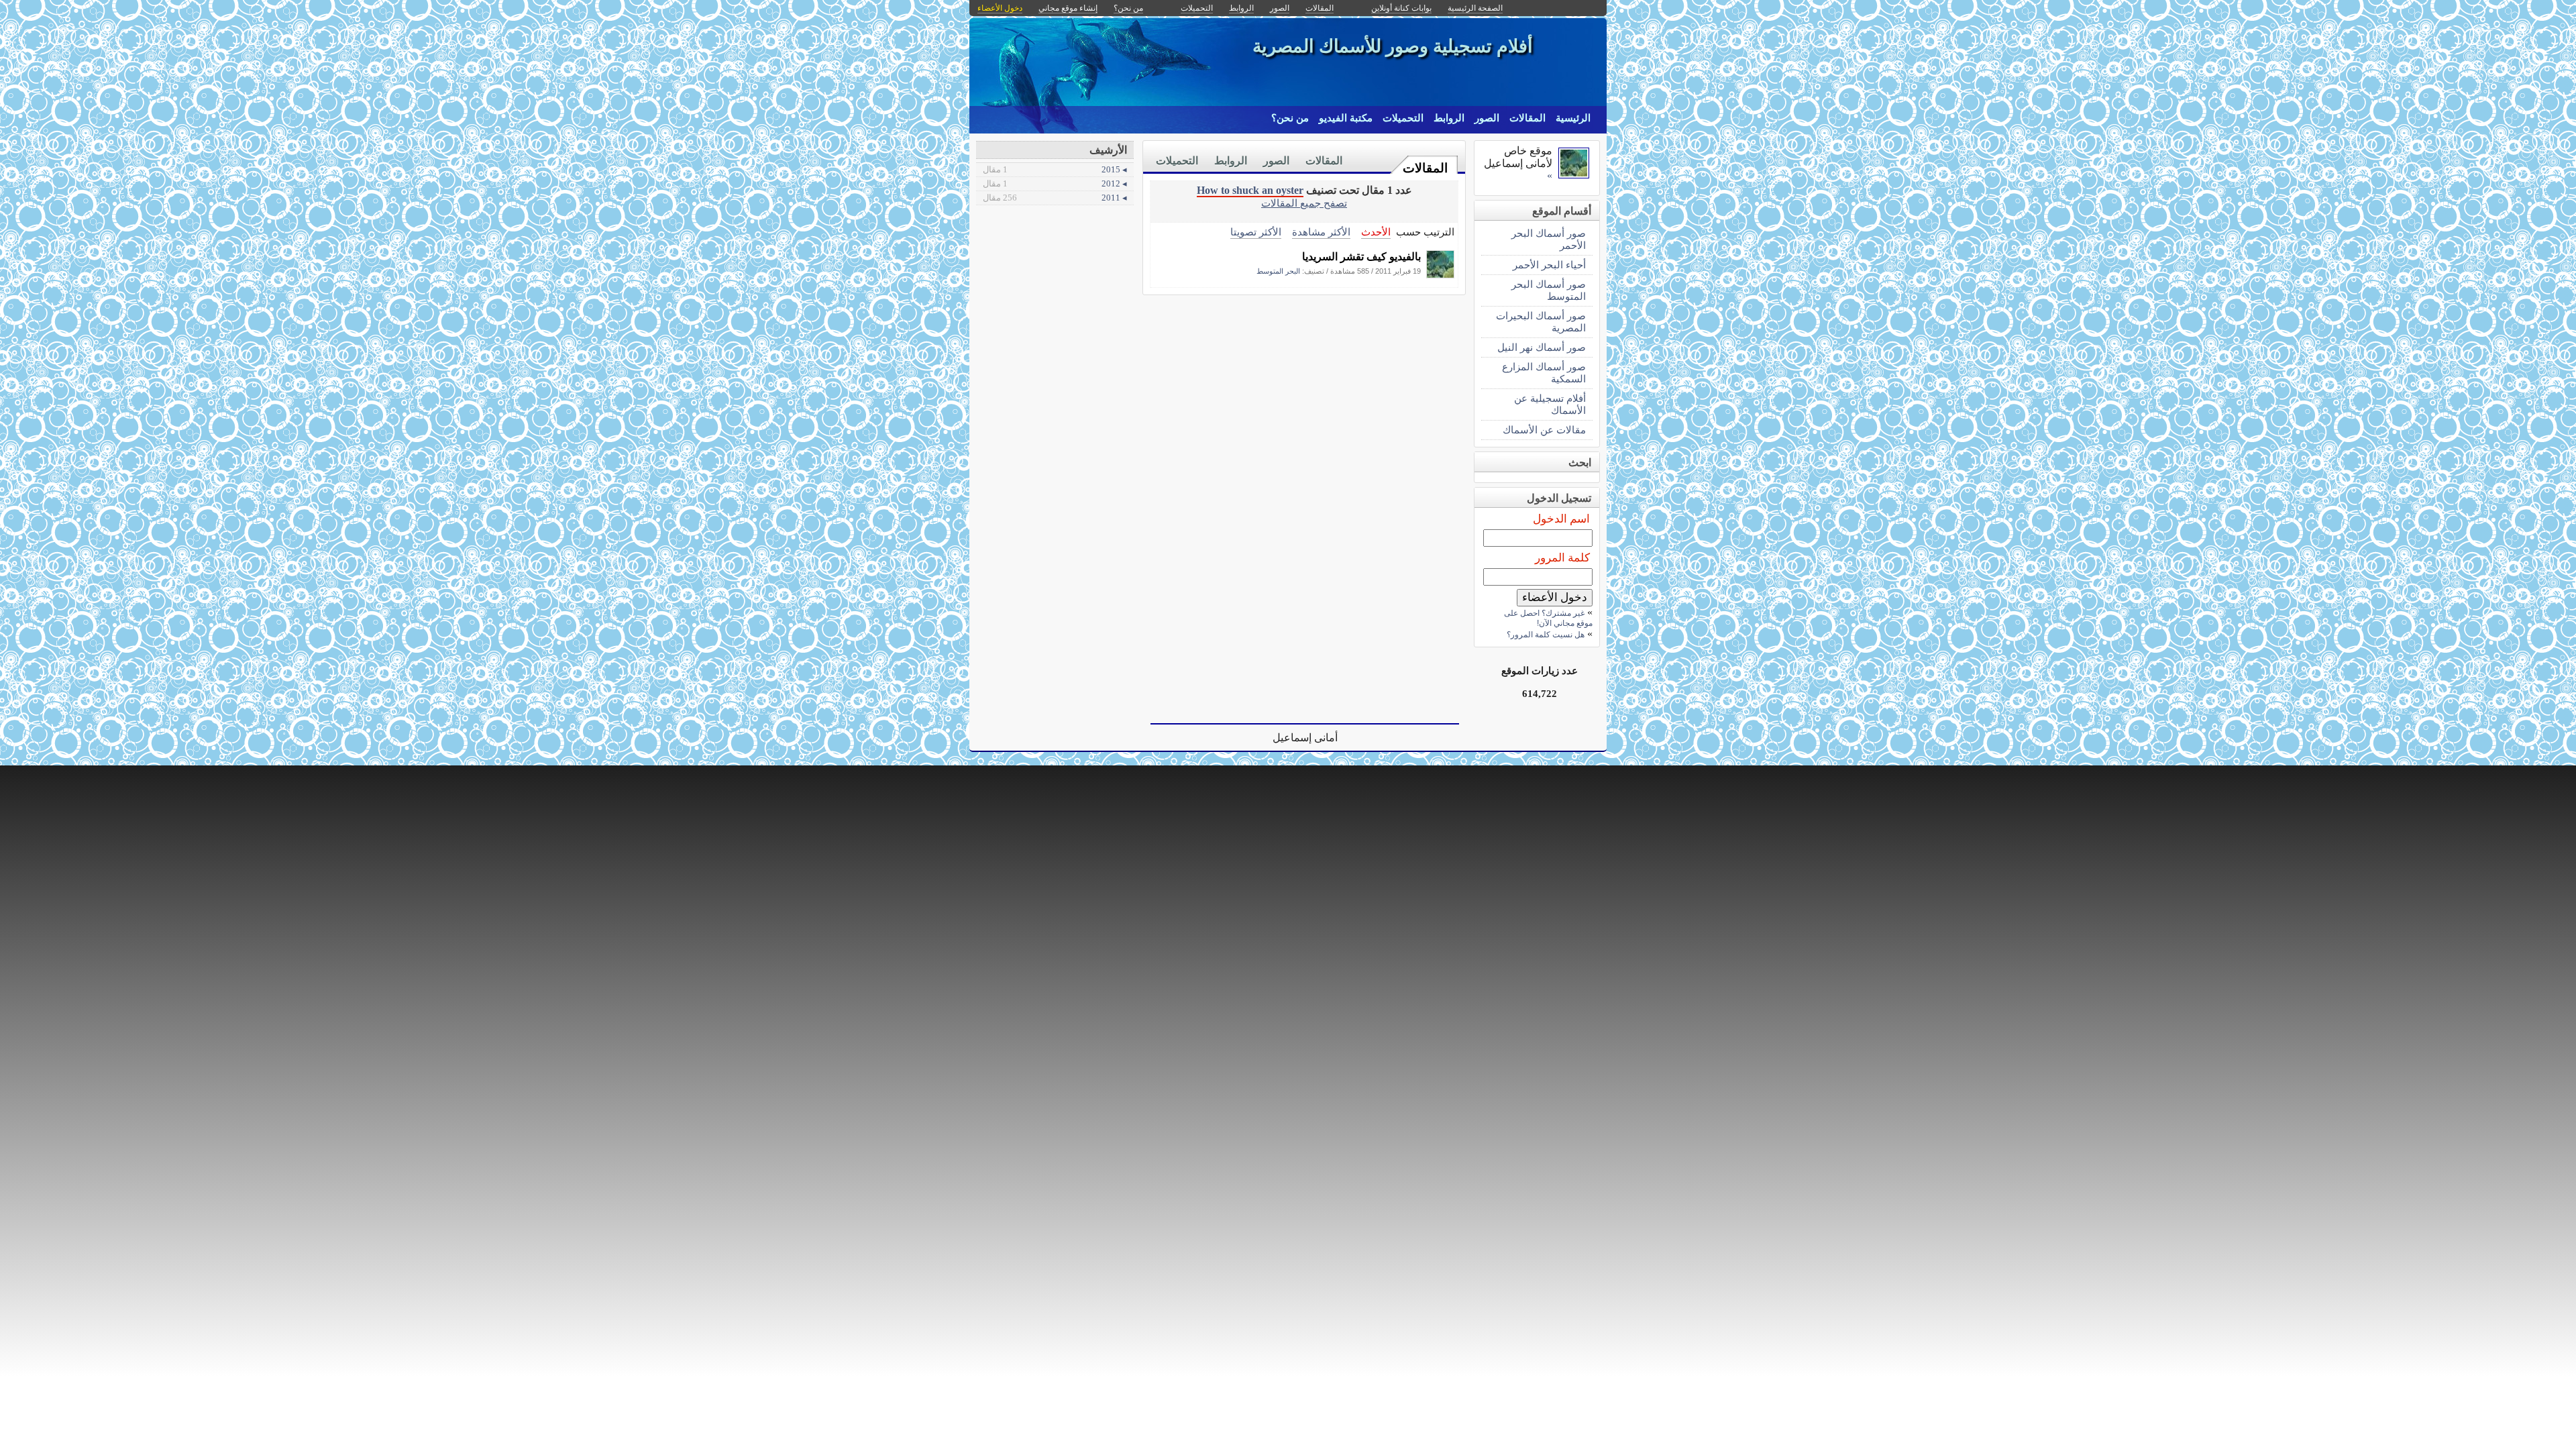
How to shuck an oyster (1250, 190)
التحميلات (1403, 118)
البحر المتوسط (1278, 271)
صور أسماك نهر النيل (1542, 347)
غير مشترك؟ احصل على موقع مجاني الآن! (1548, 618)
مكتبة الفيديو (1346, 118)
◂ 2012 (1055, 183)
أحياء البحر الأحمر (1549, 265)
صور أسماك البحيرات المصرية (1541, 322)
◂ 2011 (1055, 198)
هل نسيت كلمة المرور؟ (1546, 635)
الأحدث (1376, 232)
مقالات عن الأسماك (1544, 430)
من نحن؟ (1290, 118)
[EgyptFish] (1440, 275)
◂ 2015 (1055, 169)
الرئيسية (1573, 118)
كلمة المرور (1562, 558)
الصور (1487, 118)
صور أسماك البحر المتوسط (1549, 290)
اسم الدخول (1561, 519)
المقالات (1527, 118)
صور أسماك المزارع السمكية (1544, 373)
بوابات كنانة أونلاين (1401, 8)
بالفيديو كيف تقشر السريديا (1361, 257)
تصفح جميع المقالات (1304, 203)
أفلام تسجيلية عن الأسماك (1550, 404)
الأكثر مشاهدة (1321, 232)
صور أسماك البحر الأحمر (1549, 239)
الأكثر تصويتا (1256, 232)
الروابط (1449, 118)
